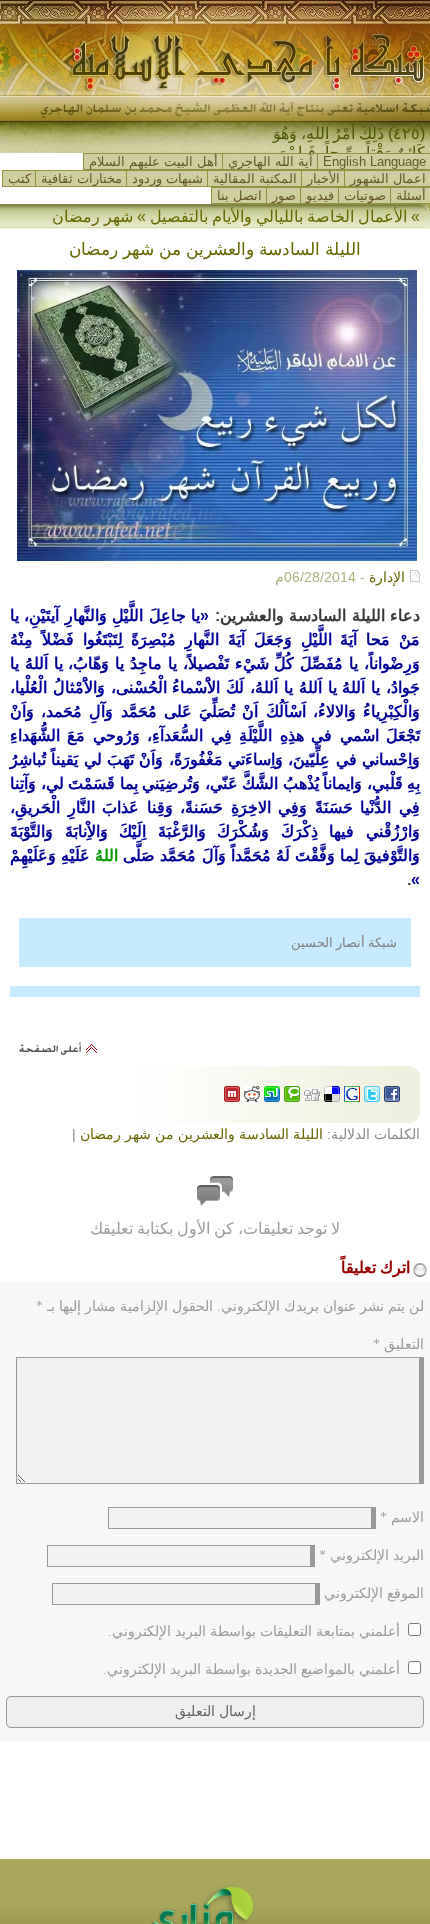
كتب (19, 178)
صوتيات (365, 195)
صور (284, 195)
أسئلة (411, 195)
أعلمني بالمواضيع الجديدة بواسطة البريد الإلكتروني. (251, 1669)
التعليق (398, 1344)
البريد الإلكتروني (371, 1555)
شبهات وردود (167, 178)
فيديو (320, 195)
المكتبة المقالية (255, 178)
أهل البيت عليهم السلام (153, 161)
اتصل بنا (239, 195)
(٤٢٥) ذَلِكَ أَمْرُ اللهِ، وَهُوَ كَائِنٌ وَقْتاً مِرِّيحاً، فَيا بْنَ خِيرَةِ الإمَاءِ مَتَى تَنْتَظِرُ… (346, 152)
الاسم (402, 1517)
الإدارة (387, 577)
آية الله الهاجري (270, 161)
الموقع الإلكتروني (374, 1593)
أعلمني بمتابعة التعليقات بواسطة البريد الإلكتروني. (254, 1631)
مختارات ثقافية (81, 178)
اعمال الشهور (388, 178)
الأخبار (323, 178)
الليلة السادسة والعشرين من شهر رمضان (201, 1134)
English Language (374, 161)
